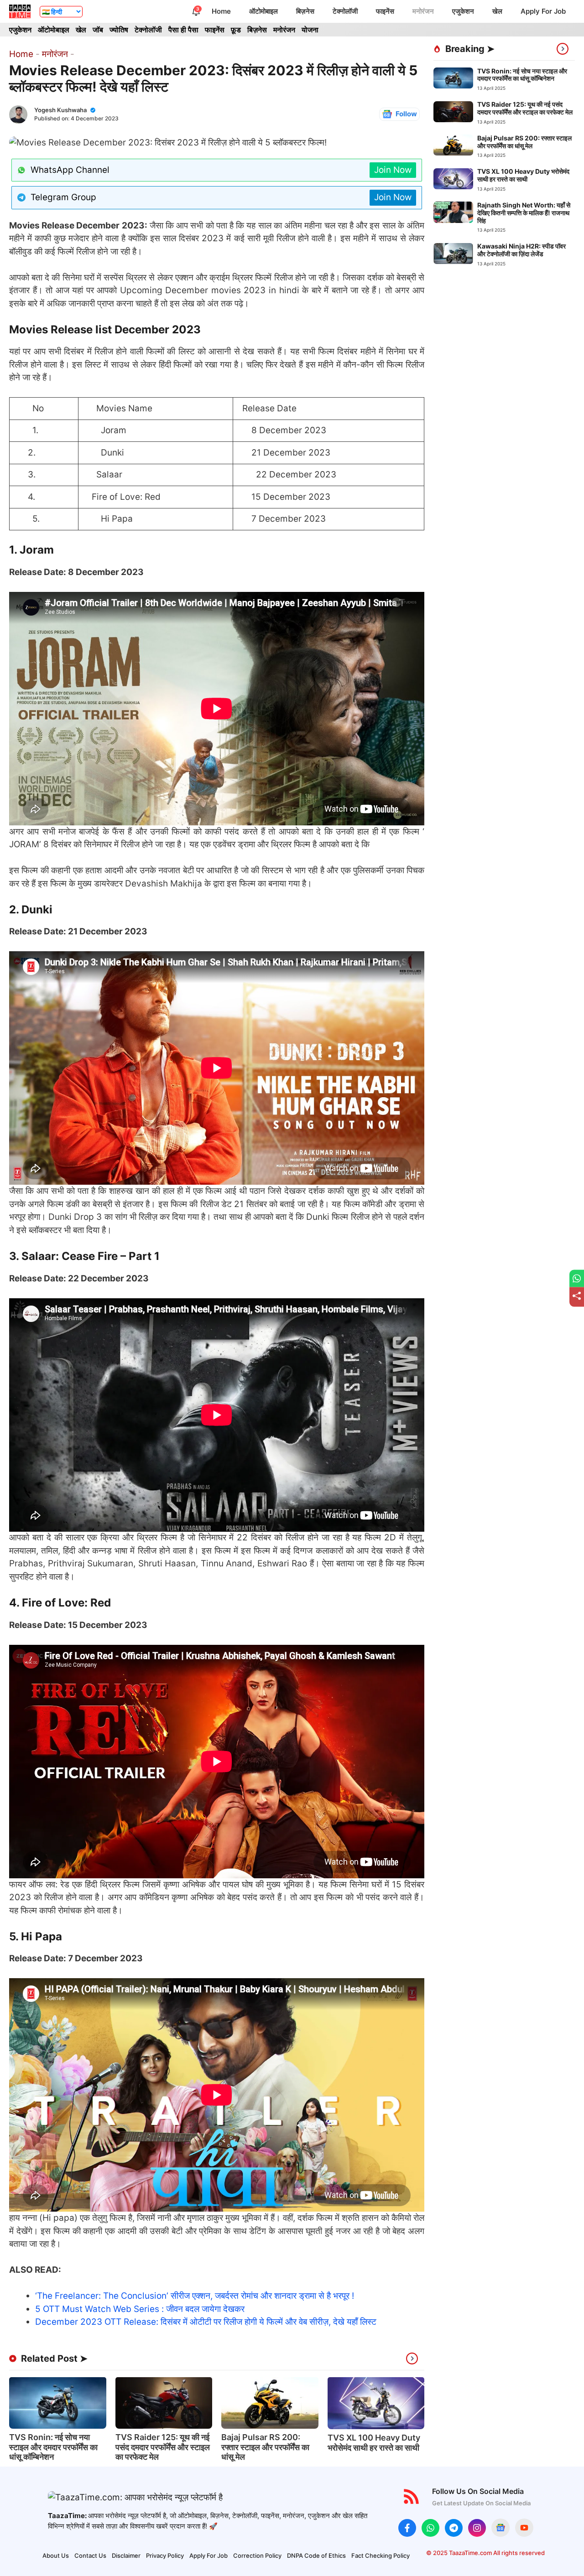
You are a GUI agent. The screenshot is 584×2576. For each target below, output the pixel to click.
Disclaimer (126, 2555)
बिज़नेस (305, 11)
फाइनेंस (385, 11)
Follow (406, 114)
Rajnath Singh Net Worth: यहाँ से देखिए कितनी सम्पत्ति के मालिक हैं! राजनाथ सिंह (524, 213)
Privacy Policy (165, 2555)
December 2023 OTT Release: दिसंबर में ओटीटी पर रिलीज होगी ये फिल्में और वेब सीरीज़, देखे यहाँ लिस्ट (206, 2322)
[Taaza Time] (20, 11)
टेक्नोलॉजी (345, 11)
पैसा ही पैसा (183, 30)
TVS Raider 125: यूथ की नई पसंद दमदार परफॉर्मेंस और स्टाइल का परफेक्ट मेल (163, 2447)
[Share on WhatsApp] (577, 1278)
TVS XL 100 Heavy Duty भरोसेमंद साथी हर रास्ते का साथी (374, 2443)
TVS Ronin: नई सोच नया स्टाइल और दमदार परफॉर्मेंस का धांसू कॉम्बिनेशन (53, 2447)
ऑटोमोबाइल (263, 11)
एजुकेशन (463, 11)
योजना (310, 30)
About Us (56, 2555)
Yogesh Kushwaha (60, 110)
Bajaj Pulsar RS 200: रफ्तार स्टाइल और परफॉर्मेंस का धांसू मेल (265, 2447)
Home (221, 11)
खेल (497, 11)
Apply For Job (543, 11)
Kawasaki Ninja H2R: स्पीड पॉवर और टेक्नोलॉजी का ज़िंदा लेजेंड (521, 250)
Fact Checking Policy (381, 2555)
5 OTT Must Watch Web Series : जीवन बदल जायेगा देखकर (140, 2309)
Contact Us (90, 2555)
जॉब (98, 30)
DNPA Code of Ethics (316, 2555)
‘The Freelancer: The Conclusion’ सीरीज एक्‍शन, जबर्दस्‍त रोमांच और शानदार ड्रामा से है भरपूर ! (195, 2296)
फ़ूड (236, 30)
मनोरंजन (423, 11)
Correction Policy (257, 2555)
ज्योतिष (119, 30)
